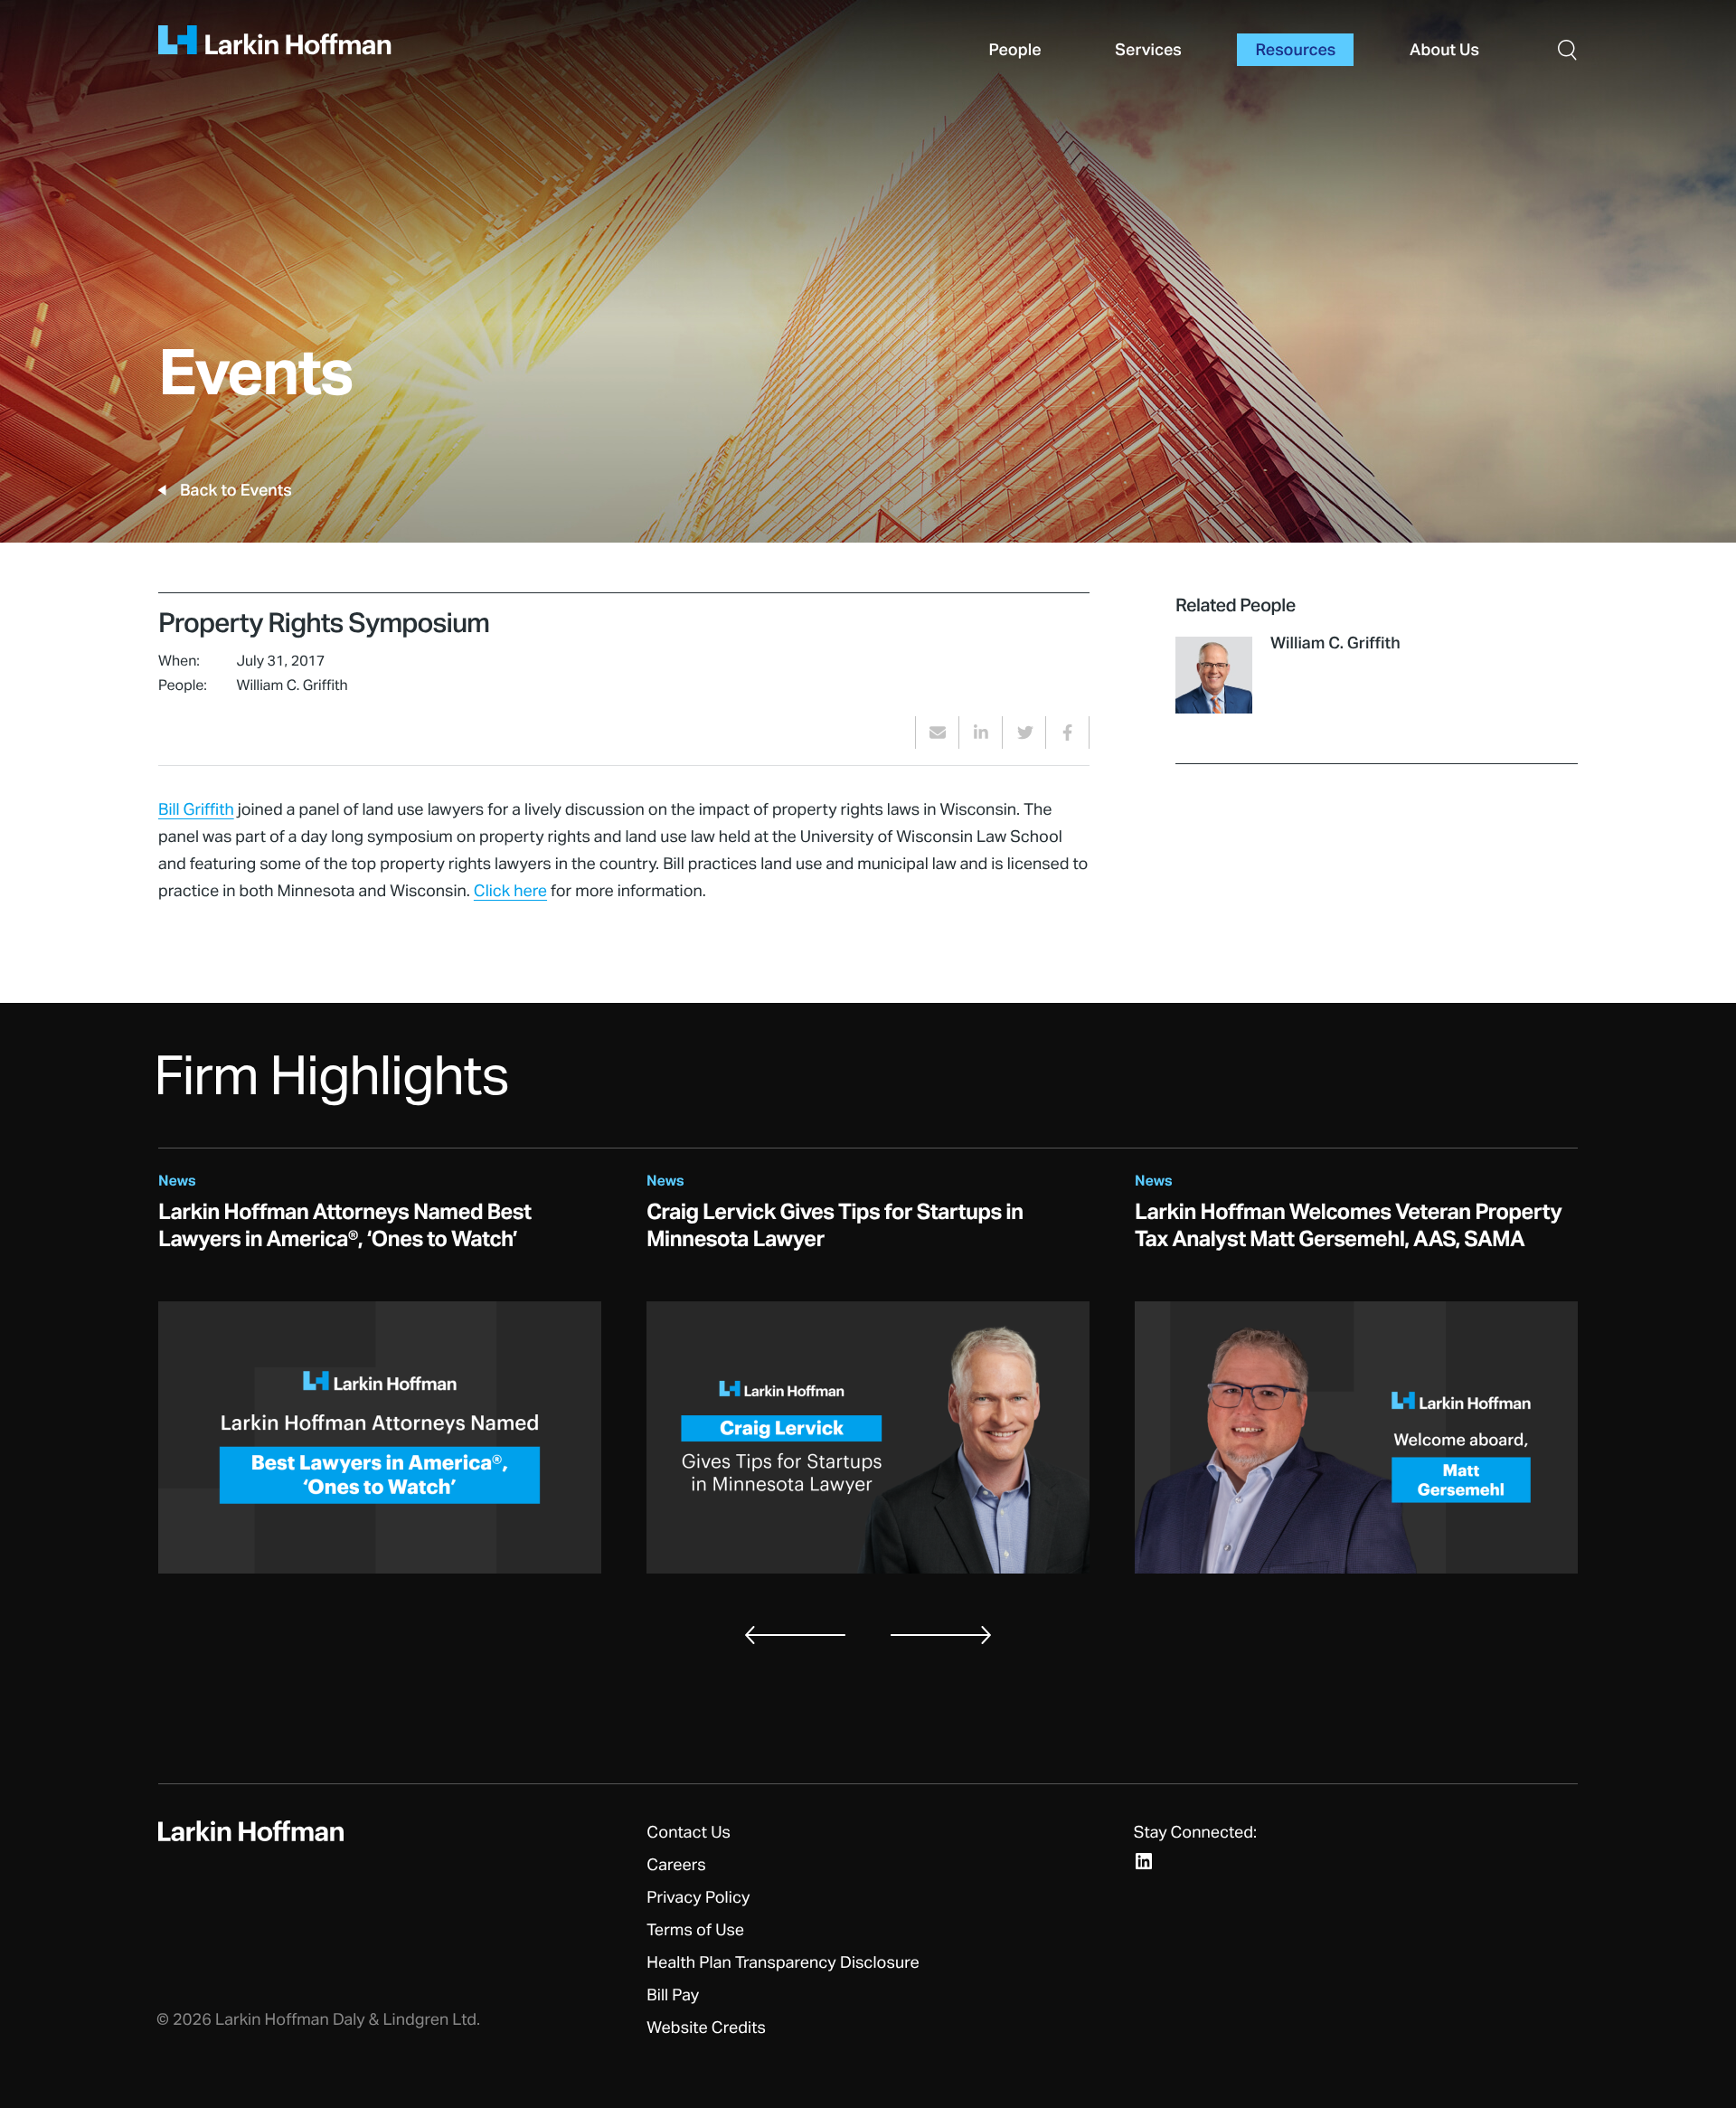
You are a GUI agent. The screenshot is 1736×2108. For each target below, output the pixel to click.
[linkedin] (981, 733)
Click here (510, 892)
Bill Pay (673, 1996)
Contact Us (689, 1833)
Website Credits (706, 2028)
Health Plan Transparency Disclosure (783, 1963)
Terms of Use (695, 1931)
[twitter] (1024, 733)
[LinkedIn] (1144, 1861)
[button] (1567, 49)
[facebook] (1067, 733)
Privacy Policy (698, 1898)
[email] (937, 733)
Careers (676, 1866)
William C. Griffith (1335, 644)
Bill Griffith (196, 810)
